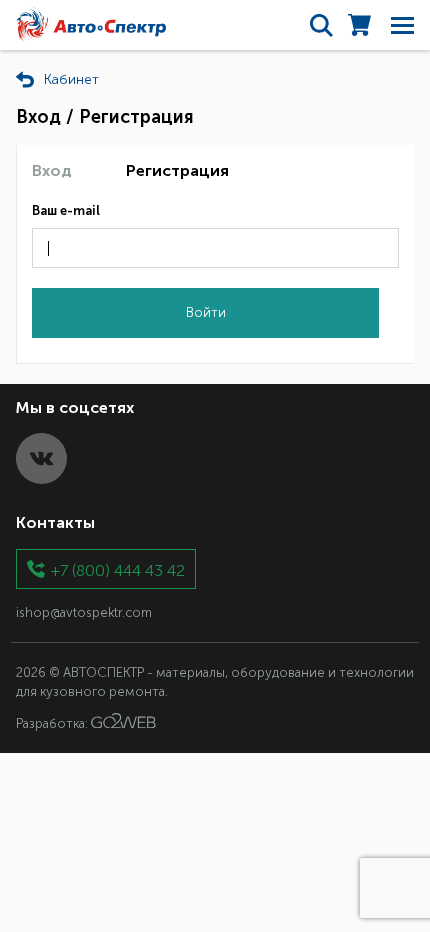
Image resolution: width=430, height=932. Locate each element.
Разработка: (53, 723)
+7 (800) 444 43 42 (118, 569)
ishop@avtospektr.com (84, 612)
